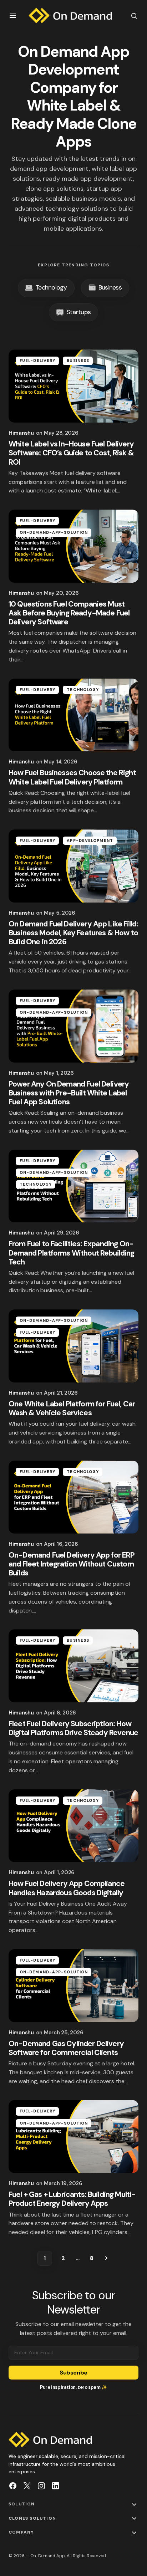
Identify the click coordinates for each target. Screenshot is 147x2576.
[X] (27, 2486)
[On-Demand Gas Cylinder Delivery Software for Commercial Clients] (73, 1986)
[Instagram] (41, 2486)
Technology (83, 690)
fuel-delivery (37, 361)
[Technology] (46, 288)
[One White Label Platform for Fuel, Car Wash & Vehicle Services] (73, 1346)
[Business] (105, 288)
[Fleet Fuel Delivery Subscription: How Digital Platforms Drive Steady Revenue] (73, 1666)
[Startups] (73, 313)
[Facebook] (13, 2486)
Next (106, 2258)
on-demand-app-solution (54, 532)
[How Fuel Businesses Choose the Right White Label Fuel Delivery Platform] (73, 715)
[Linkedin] (56, 2486)
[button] (13, 16)
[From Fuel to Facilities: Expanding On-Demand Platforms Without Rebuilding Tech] (73, 1186)
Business (78, 361)
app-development (90, 840)
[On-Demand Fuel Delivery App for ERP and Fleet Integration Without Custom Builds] (73, 1497)
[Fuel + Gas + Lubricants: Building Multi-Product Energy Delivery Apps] (73, 2137)
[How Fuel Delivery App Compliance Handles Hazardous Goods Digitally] (73, 1826)
